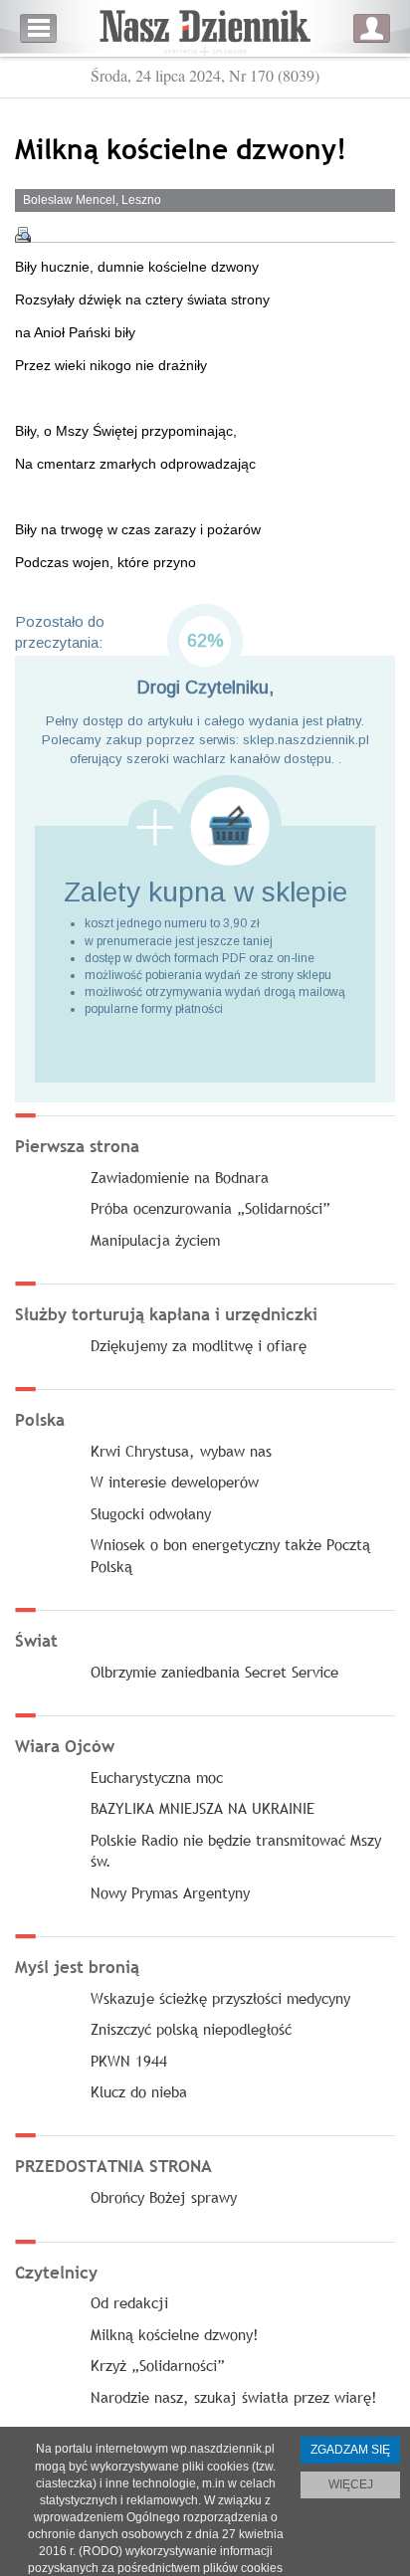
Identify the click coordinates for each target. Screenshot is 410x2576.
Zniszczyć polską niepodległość (191, 2029)
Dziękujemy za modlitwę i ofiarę (199, 1345)
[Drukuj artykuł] (23, 235)
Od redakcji (129, 2302)
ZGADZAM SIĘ (350, 2450)
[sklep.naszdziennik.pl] (205, 826)
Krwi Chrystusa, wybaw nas (181, 1451)
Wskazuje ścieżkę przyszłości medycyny (220, 1998)
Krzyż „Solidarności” (158, 2365)
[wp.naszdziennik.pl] (205, 28)
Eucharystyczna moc (157, 1777)
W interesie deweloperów (175, 1482)
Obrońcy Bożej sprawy (164, 2197)
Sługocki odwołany (151, 1513)
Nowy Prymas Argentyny (170, 1892)
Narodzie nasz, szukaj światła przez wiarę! (234, 2397)
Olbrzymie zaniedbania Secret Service (214, 1672)
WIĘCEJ (351, 2484)
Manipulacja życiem (155, 1240)
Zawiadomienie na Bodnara (180, 1177)
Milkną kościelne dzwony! (175, 2334)
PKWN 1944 (129, 2061)
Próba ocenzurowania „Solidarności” (210, 1208)
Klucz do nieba (139, 2091)
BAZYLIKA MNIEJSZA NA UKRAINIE (203, 1808)
